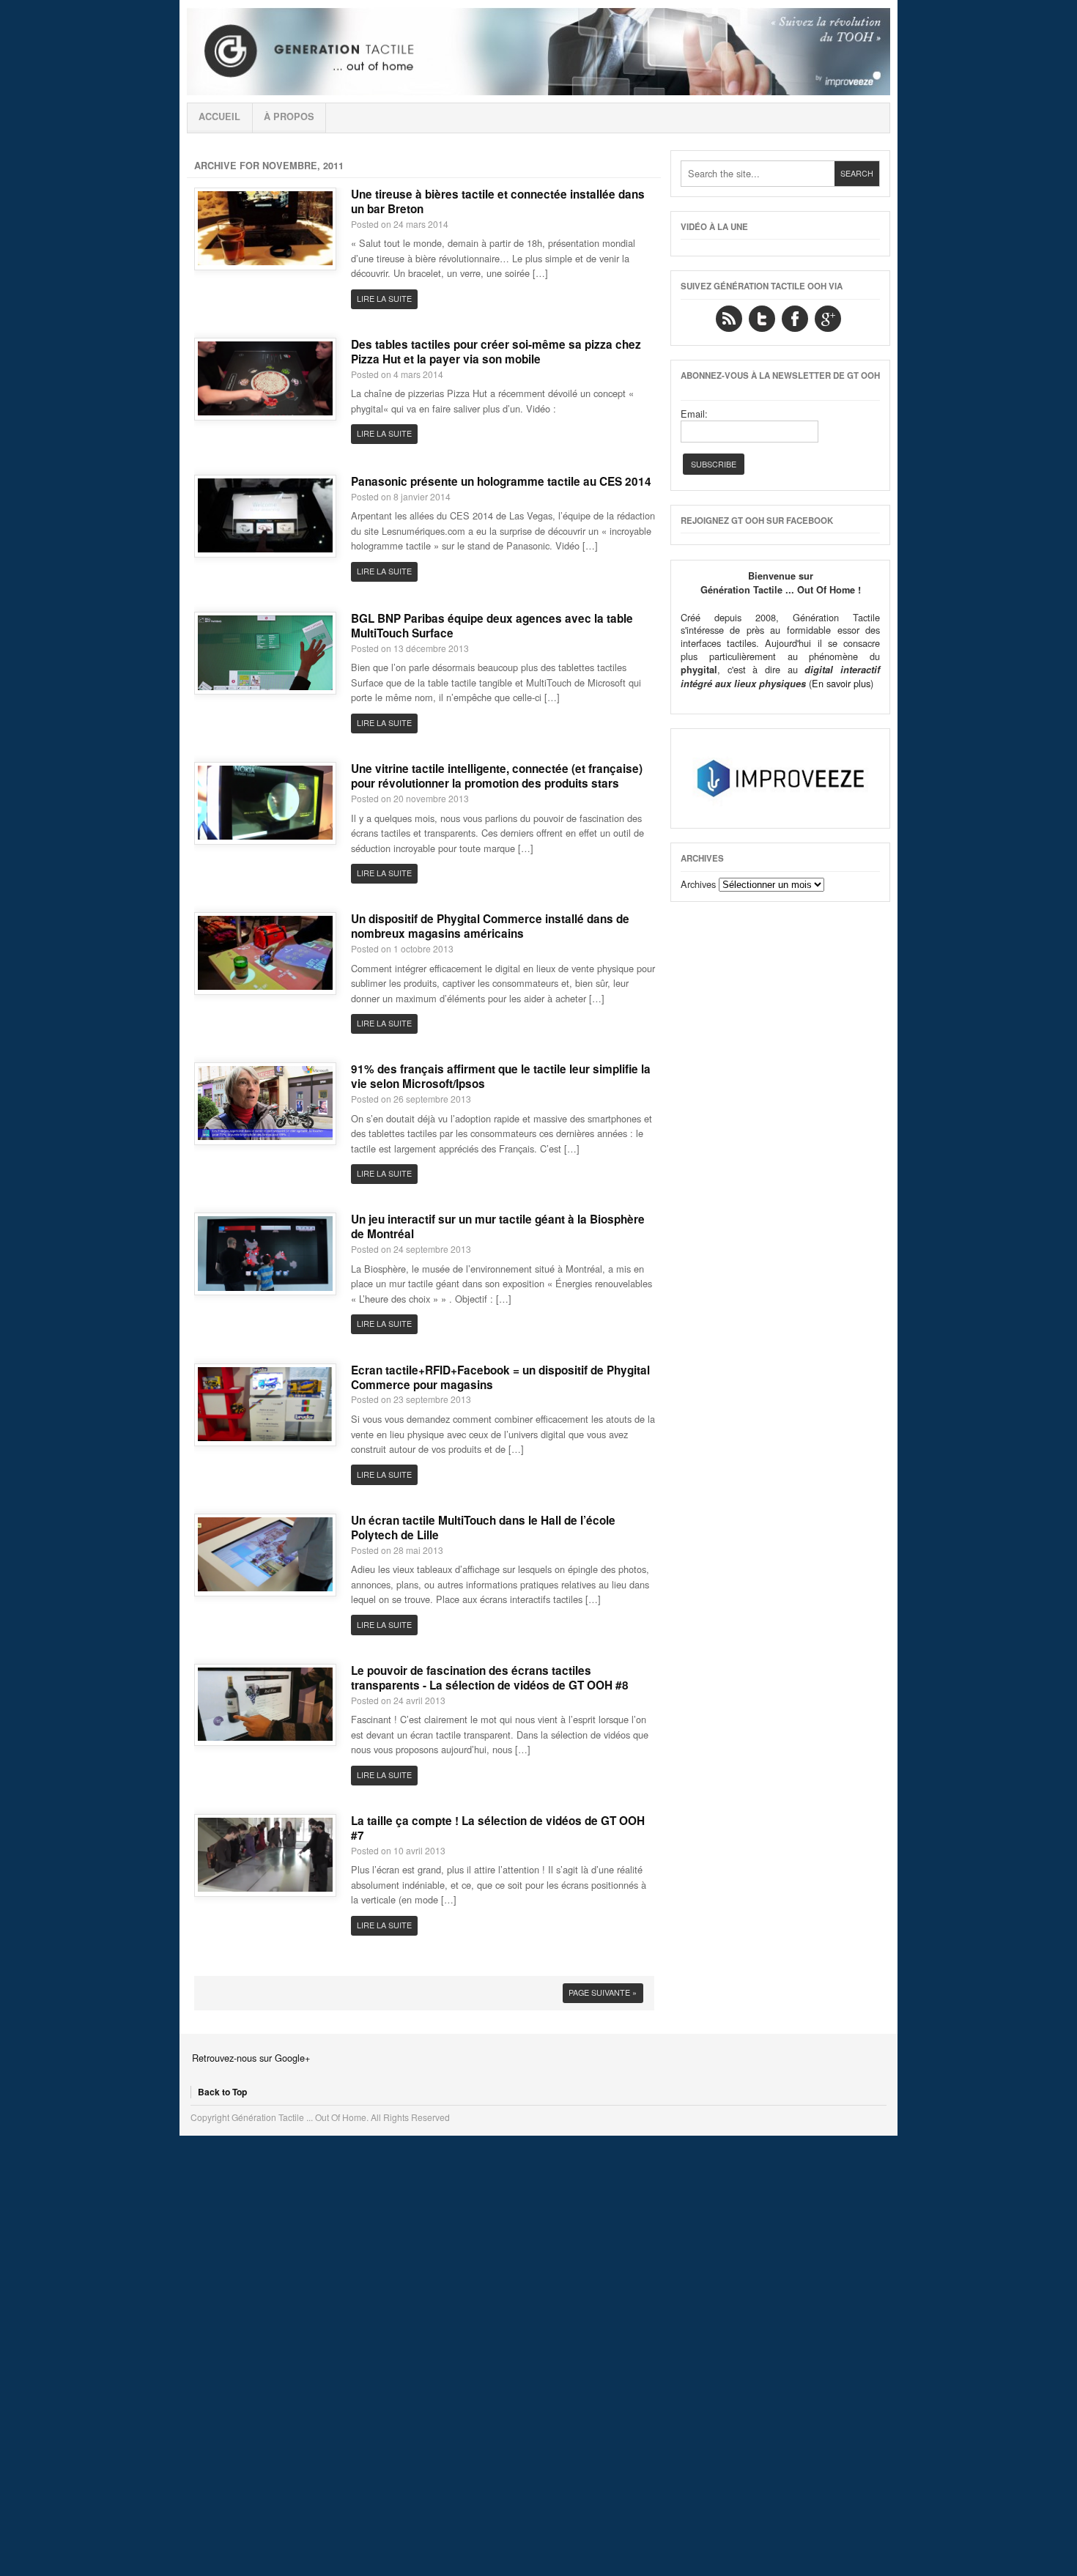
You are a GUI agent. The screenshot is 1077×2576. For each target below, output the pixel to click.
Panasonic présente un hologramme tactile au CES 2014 (501, 481)
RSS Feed (729, 319)
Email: (694, 414)
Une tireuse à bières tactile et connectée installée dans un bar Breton (498, 201)
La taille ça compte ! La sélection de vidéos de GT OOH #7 (498, 1828)
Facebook (795, 319)
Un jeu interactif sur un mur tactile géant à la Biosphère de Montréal (498, 1226)
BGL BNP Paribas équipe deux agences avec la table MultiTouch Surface (492, 626)
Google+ (828, 319)
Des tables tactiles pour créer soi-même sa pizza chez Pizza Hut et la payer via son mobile (496, 352)
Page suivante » (603, 1992)
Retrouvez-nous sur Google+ (251, 2058)
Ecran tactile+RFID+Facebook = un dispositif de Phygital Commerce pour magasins (500, 1377)
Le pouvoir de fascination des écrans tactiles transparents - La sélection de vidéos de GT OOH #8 (490, 1678)
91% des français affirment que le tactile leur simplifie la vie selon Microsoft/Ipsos (501, 1076)
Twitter (762, 319)
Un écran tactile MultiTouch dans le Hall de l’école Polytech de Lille (483, 1528)
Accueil (219, 116)
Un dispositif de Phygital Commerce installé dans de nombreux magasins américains (490, 926)
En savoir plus (841, 683)
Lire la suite (384, 299)
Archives (698, 884)
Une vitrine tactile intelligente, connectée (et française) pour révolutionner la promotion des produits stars (497, 776)
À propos (289, 116)
